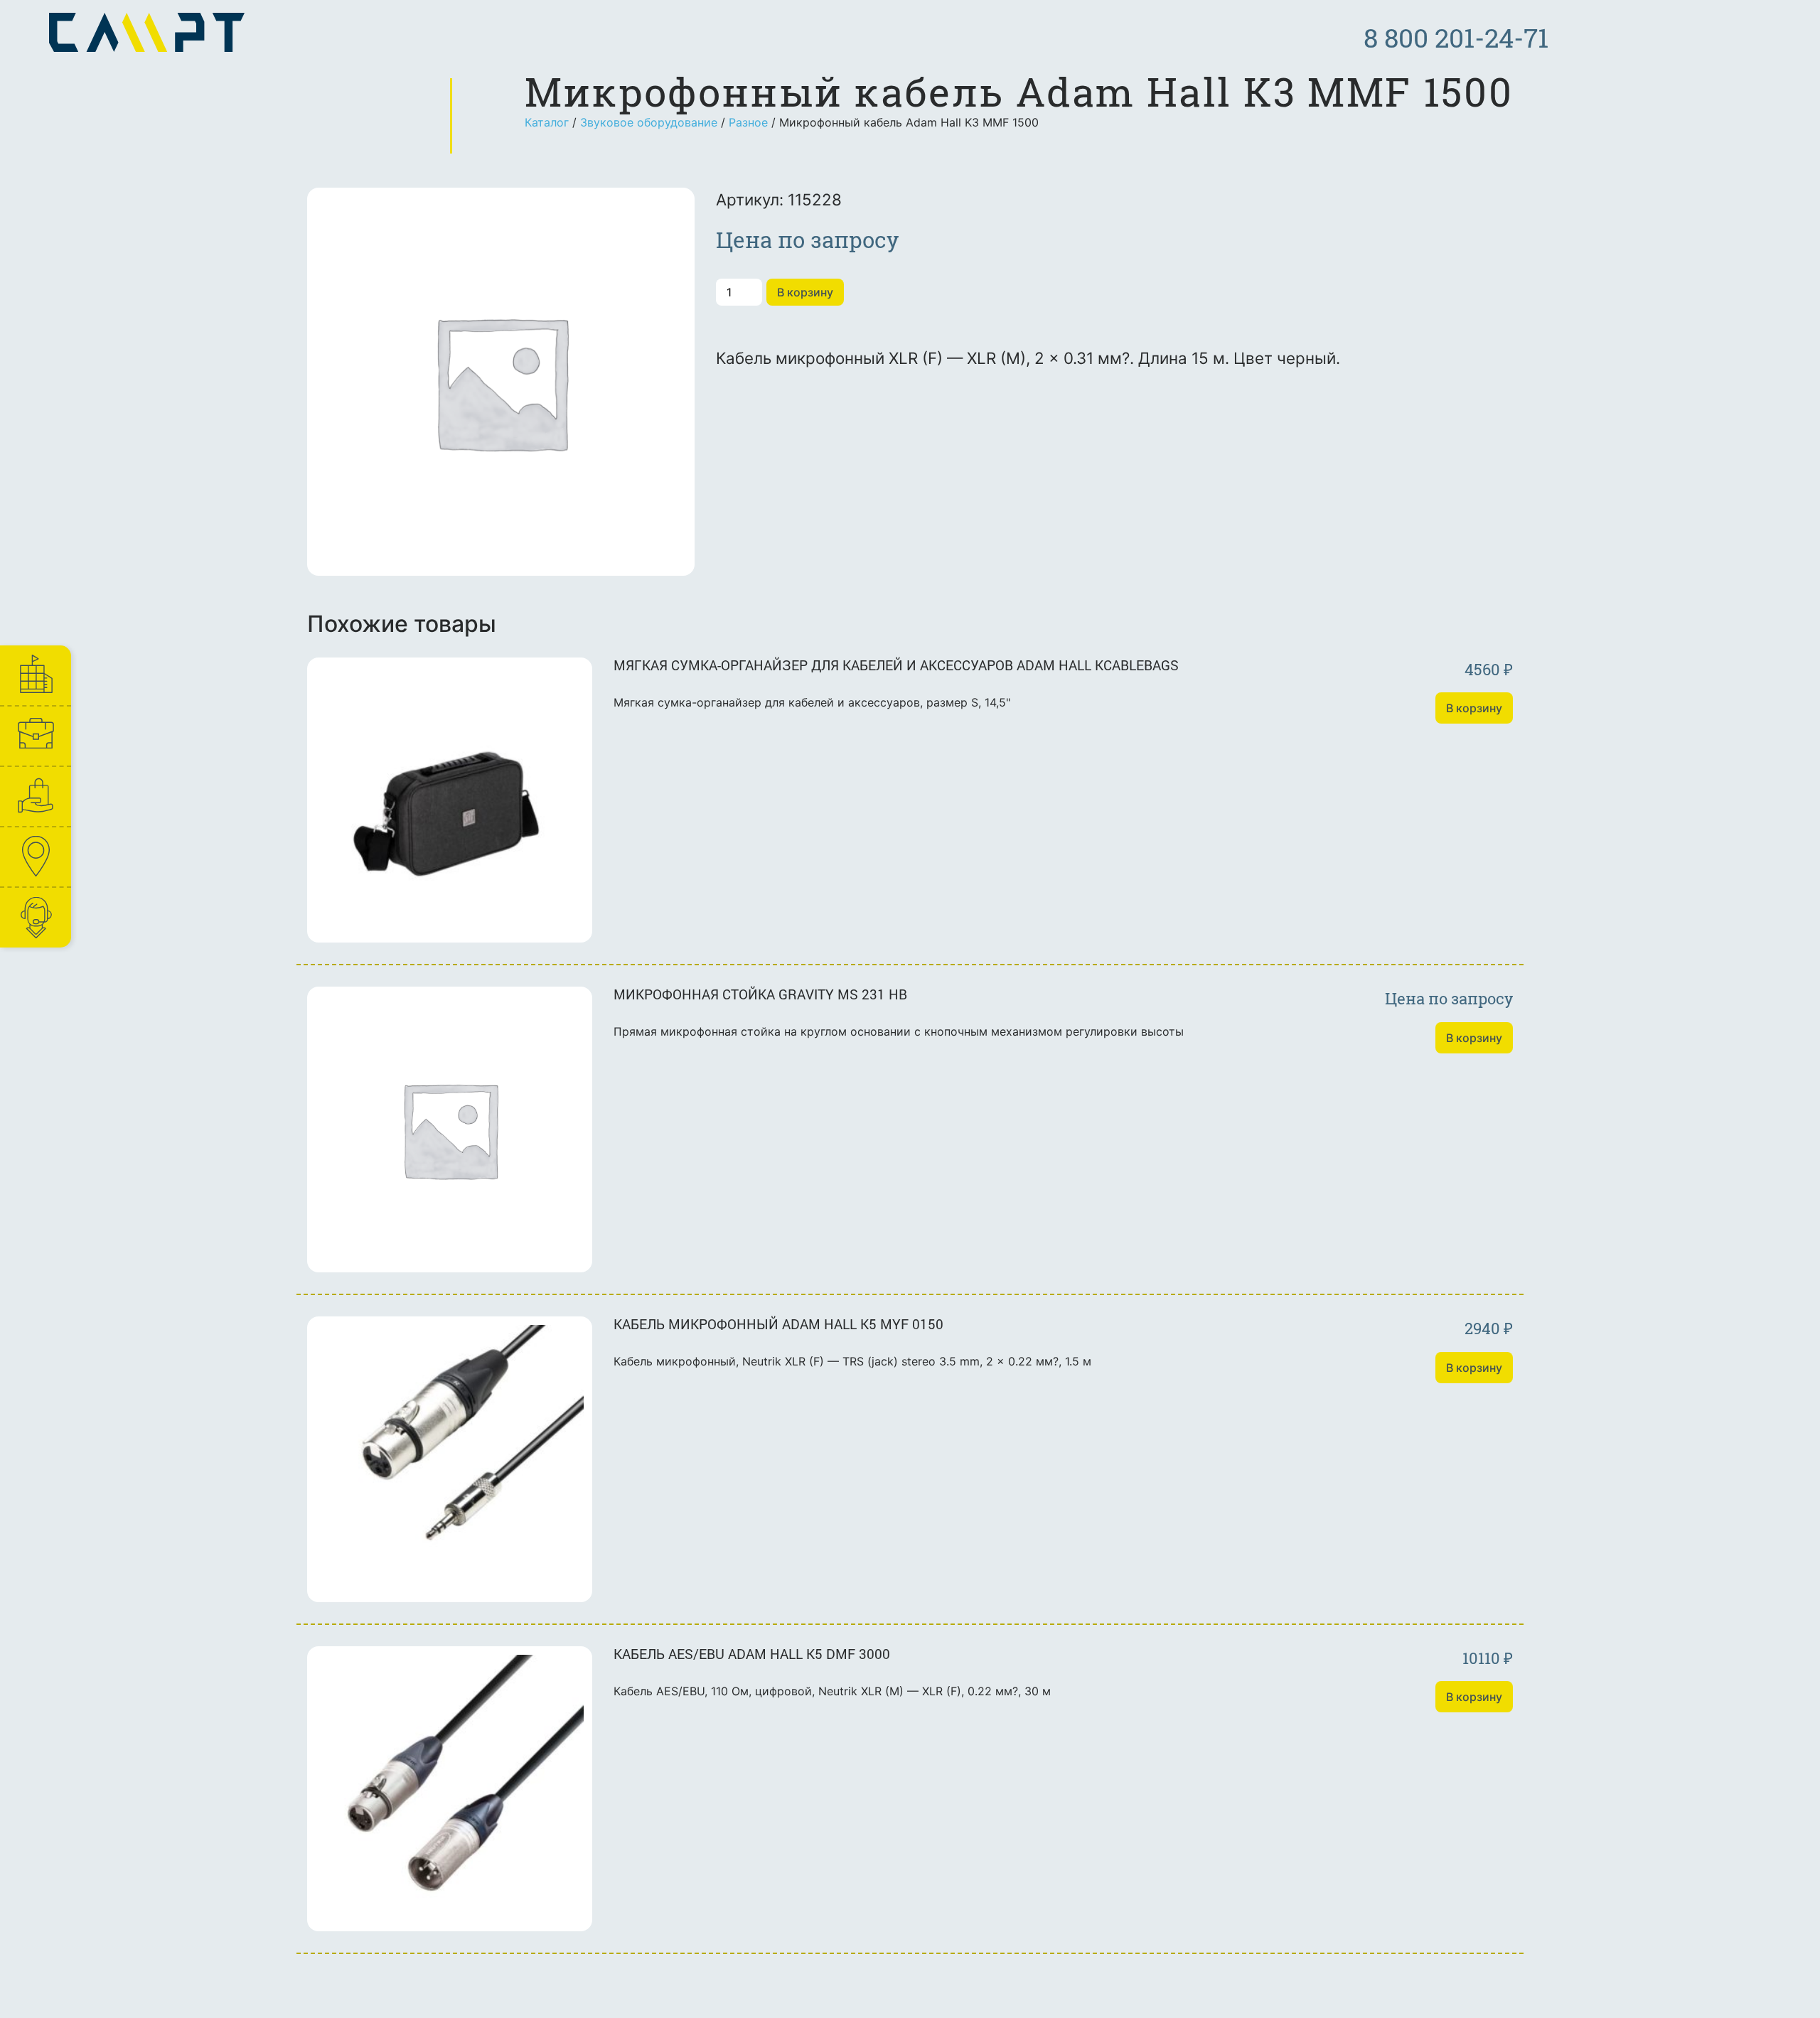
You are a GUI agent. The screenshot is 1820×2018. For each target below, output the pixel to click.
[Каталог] (35, 796)
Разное (748, 122)
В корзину (805, 292)
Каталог (547, 122)
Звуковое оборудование (649, 122)
